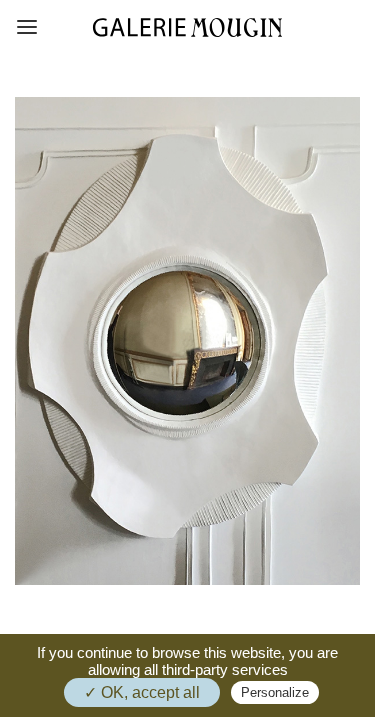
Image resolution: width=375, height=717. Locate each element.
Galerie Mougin (187, 27)
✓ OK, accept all (142, 692)
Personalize (275, 692)
